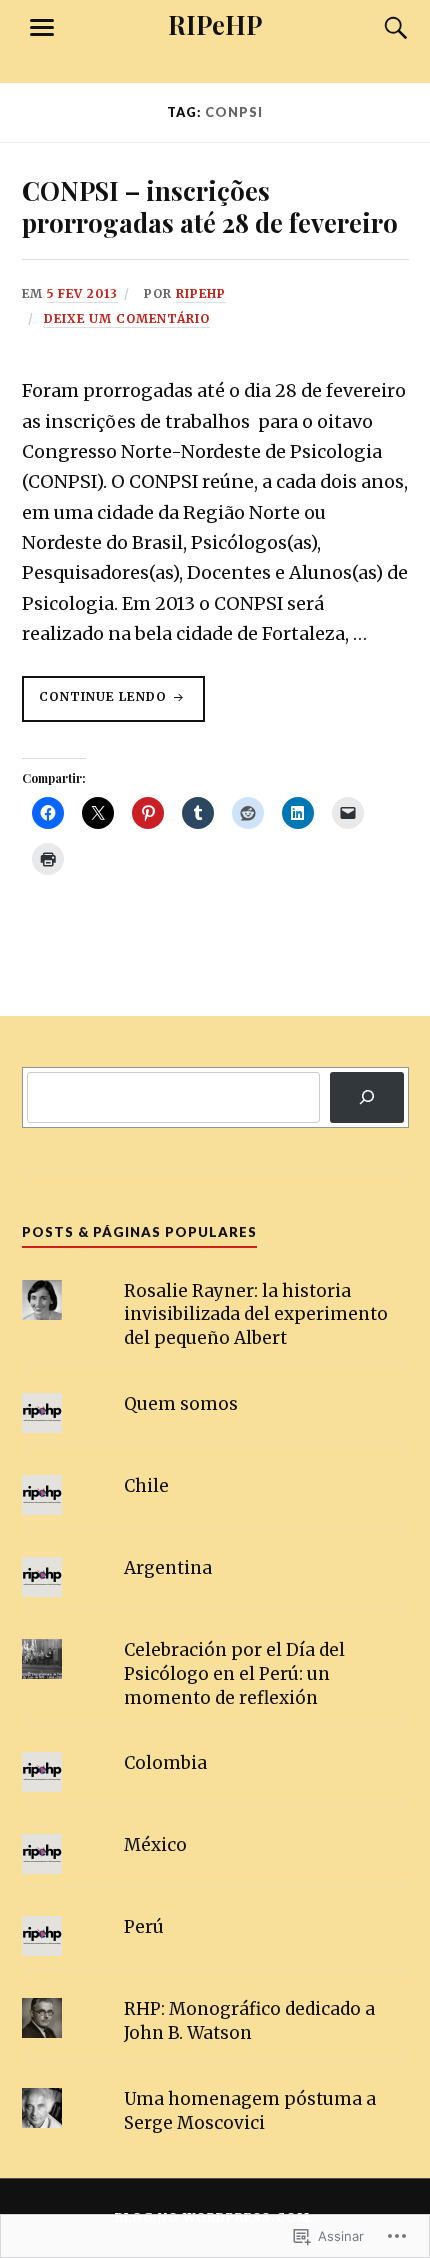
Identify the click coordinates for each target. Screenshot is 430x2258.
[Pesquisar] (366, 1097)
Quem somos (181, 1404)
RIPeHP (215, 24)
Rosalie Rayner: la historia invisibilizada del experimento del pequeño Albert (256, 1315)
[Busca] (377, 28)
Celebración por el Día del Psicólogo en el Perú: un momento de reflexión (234, 1674)
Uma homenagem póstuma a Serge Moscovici (250, 2111)
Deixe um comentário (127, 318)
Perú (144, 1927)
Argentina (168, 1568)
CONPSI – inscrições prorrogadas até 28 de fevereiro (210, 206)
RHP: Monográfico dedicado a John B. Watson (249, 2021)
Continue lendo (96, 705)
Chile (146, 1486)
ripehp (201, 293)
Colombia (165, 1763)
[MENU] (42, 28)
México (155, 1845)
